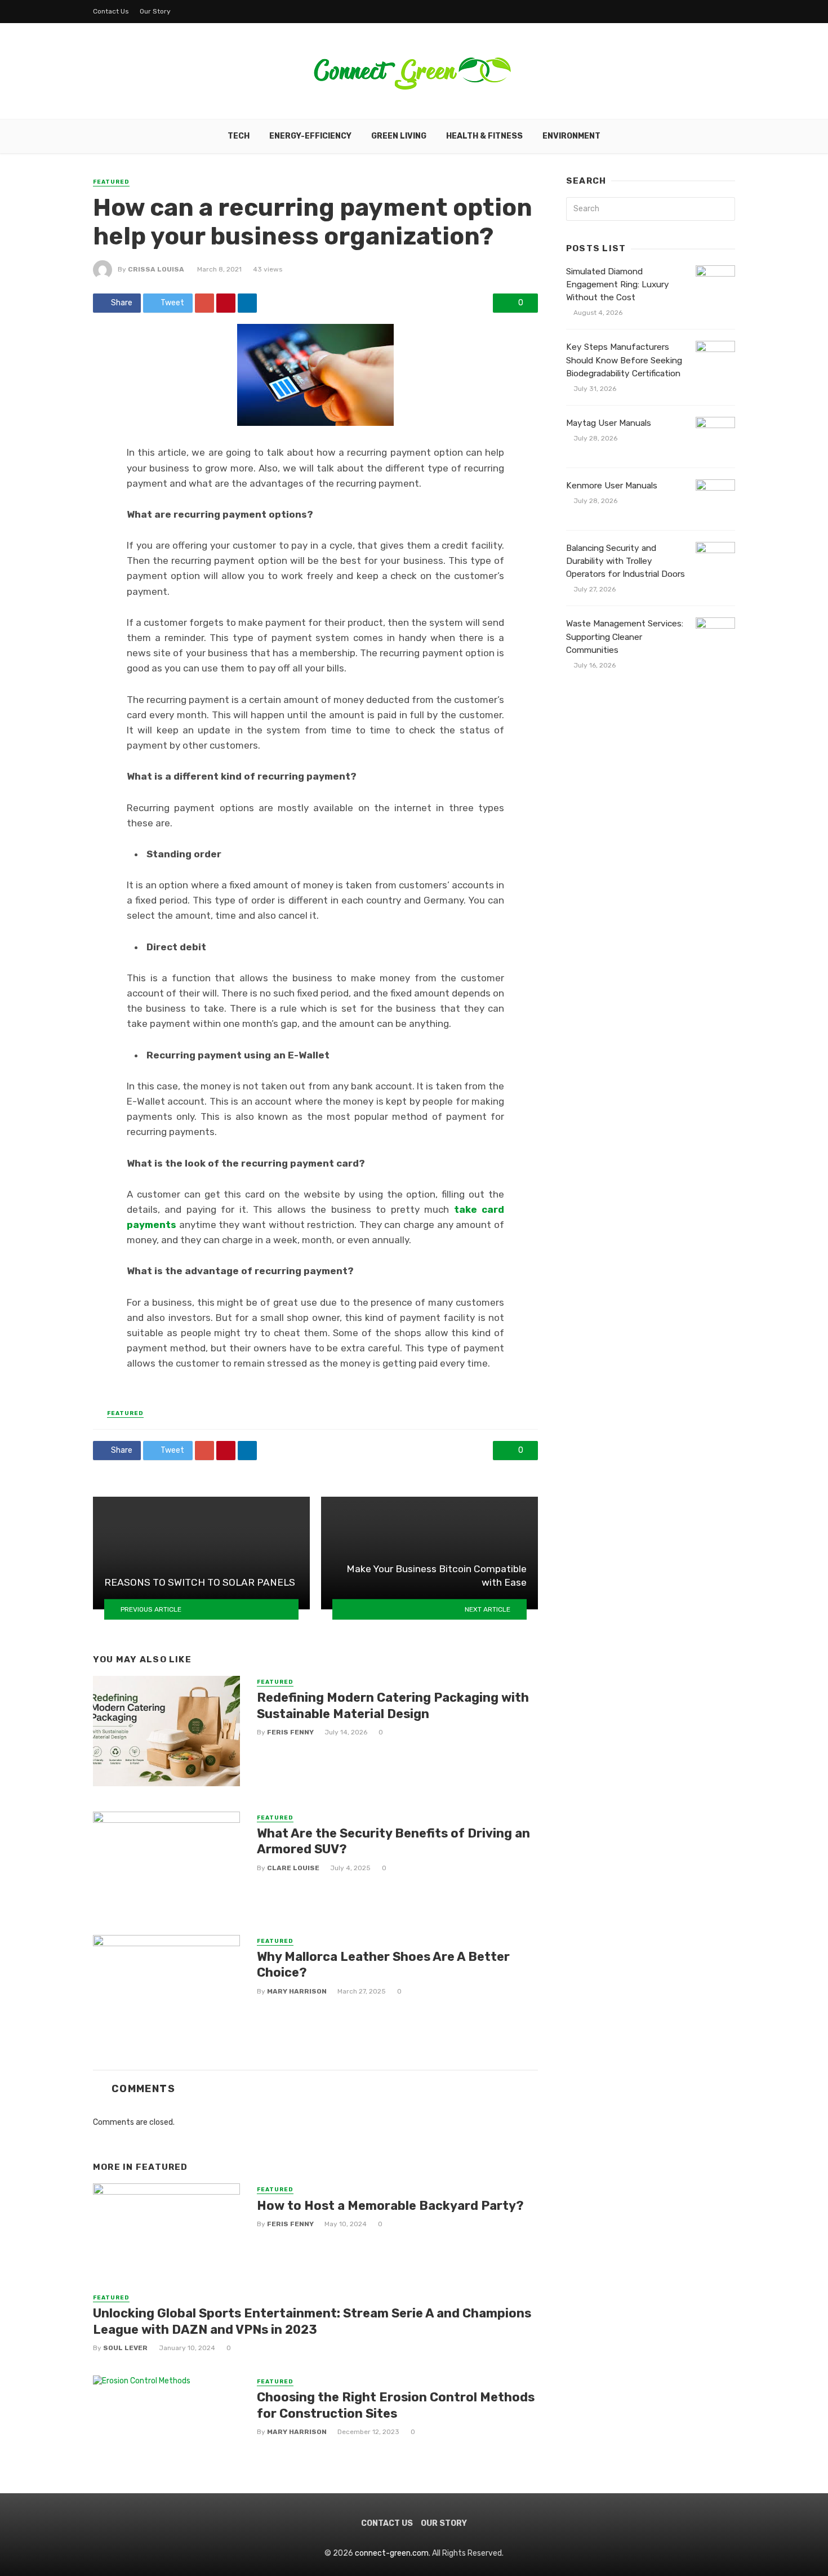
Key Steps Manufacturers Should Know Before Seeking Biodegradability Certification (624, 360)
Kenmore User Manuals (612, 486)
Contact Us (111, 11)
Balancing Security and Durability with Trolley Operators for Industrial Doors (626, 561)
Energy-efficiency (310, 136)
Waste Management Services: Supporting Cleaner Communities (625, 637)
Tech (239, 136)
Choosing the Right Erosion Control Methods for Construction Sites (396, 2405)
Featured (111, 182)
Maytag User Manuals (609, 423)
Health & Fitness (484, 136)
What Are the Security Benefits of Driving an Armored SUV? (393, 1841)
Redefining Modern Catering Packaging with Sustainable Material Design (393, 1705)
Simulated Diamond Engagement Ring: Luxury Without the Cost (618, 284)
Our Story (155, 11)
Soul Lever (125, 2348)
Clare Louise (293, 1868)
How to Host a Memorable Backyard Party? (390, 2206)
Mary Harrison (297, 1991)
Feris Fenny (290, 1732)
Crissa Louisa (156, 269)
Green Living (399, 136)
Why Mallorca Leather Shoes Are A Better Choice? (383, 1965)
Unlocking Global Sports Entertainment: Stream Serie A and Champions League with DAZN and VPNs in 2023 (312, 2321)
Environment (571, 136)
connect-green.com (392, 2553)
